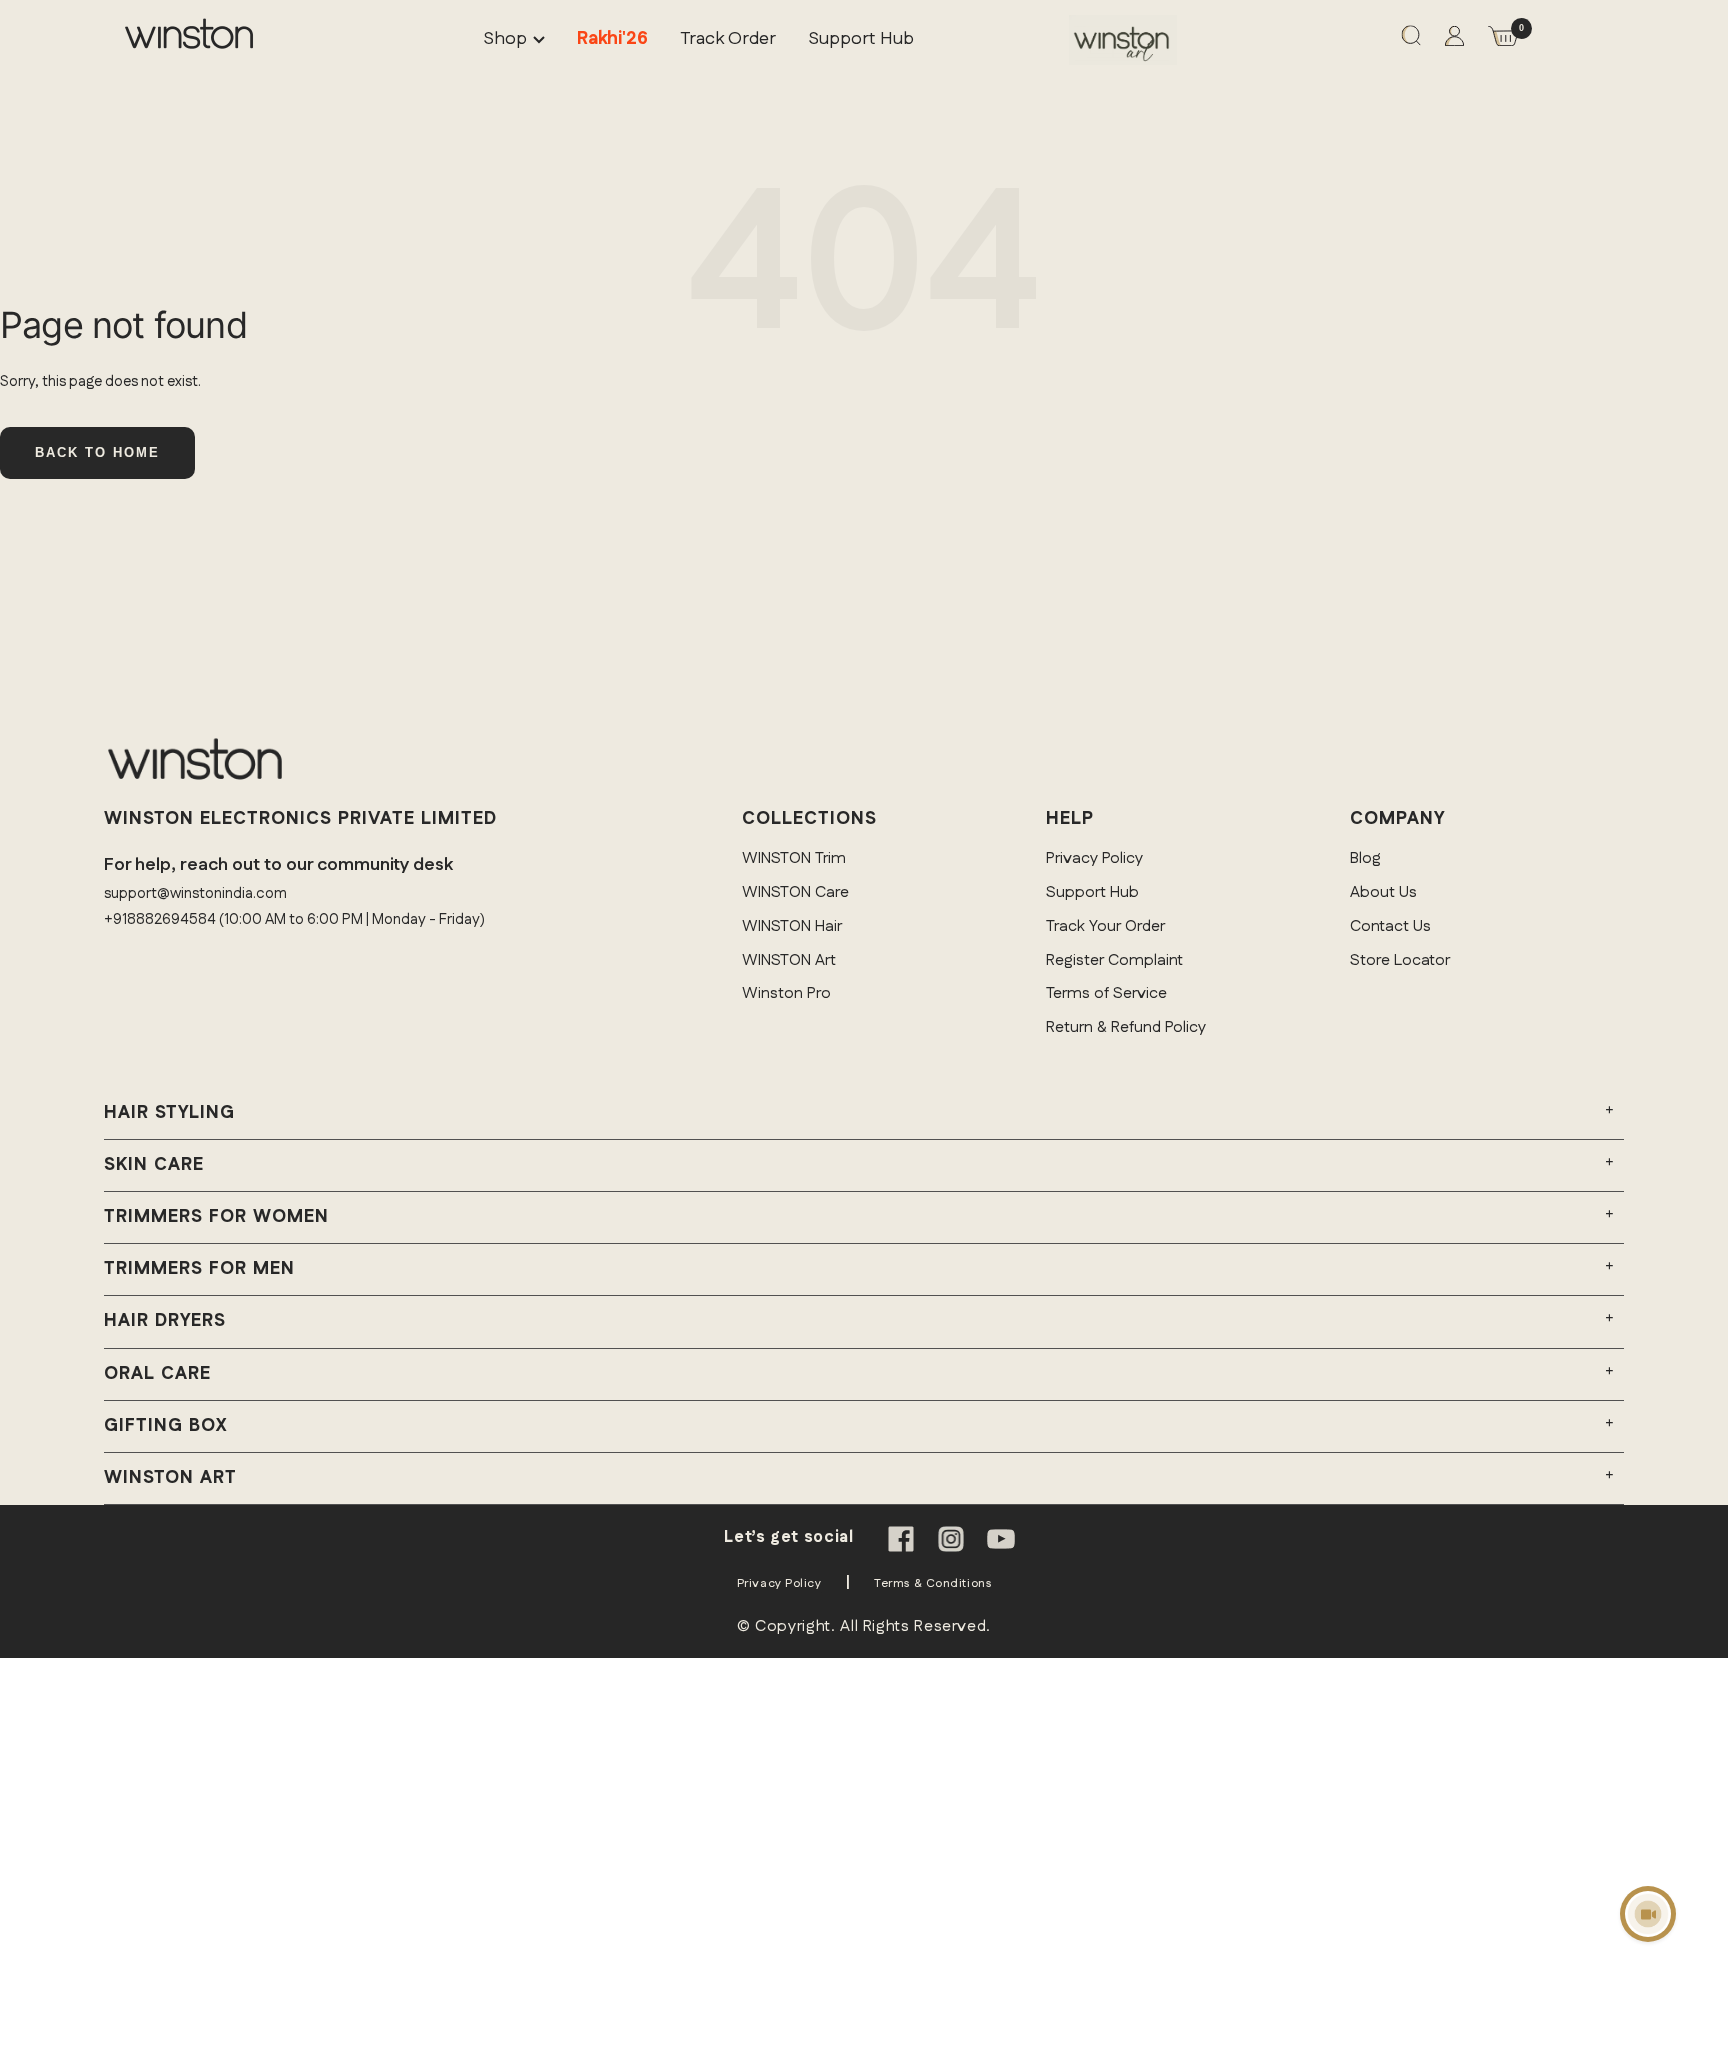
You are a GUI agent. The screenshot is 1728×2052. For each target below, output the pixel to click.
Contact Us (1390, 926)
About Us (1383, 892)
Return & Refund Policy (1126, 1027)
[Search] (1411, 40)
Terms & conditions (932, 1583)
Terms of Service (1106, 993)
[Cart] (1503, 40)
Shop (505, 39)
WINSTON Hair (792, 926)
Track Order (728, 39)
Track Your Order (1105, 926)
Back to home (97, 452)
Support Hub (861, 39)
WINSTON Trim (794, 858)
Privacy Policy (1094, 858)
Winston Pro (786, 993)
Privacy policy (779, 1583)
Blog (1365, 858)
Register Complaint (1114, 960)
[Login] (1454, 40)
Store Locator (1400, 960)
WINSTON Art (789, 960)
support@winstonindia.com (195, 893)
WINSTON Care (795, 892)
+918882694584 (160, 919)
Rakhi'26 (612, 39)
